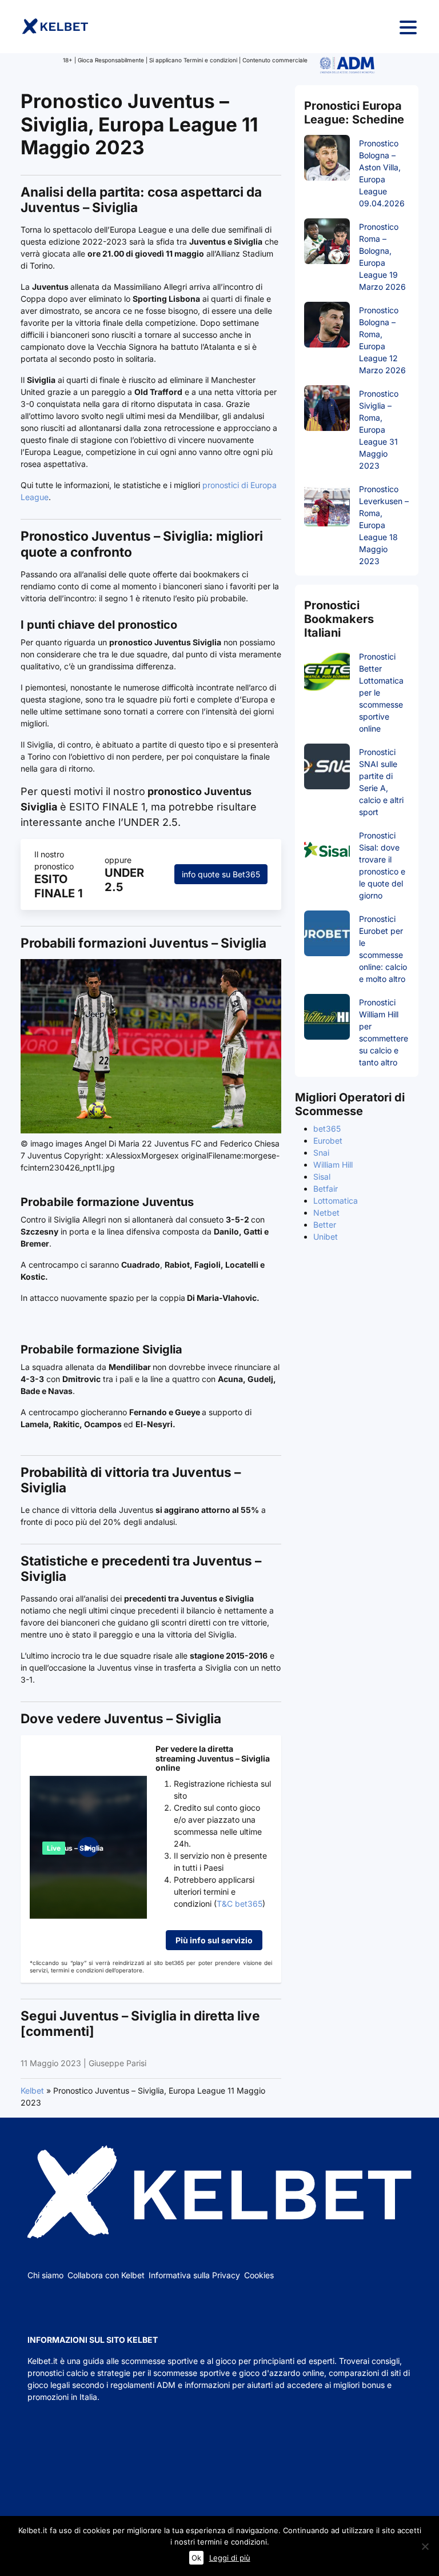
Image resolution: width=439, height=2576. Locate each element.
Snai (321, 1153)
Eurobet (328, 1141)
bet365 (327, 1129)
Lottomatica (336, 1201)
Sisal (322, 1177)
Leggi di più (230, 2558)
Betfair (326, 1189)
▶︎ (88, 1847)
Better (325, 1225)
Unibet (326, 1237)
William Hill (333, 1165)
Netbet (326, 1213)
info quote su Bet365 (221, 874)
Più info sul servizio (214, 1940)
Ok (196, 2558)
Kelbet (32, 2090)
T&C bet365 (240, 1904)
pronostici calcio (58, 2373)
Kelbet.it (43, 2361)
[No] (425, 2546)
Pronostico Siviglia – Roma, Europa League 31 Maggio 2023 (379, 430)
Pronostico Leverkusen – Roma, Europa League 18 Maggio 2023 (384, 525)
